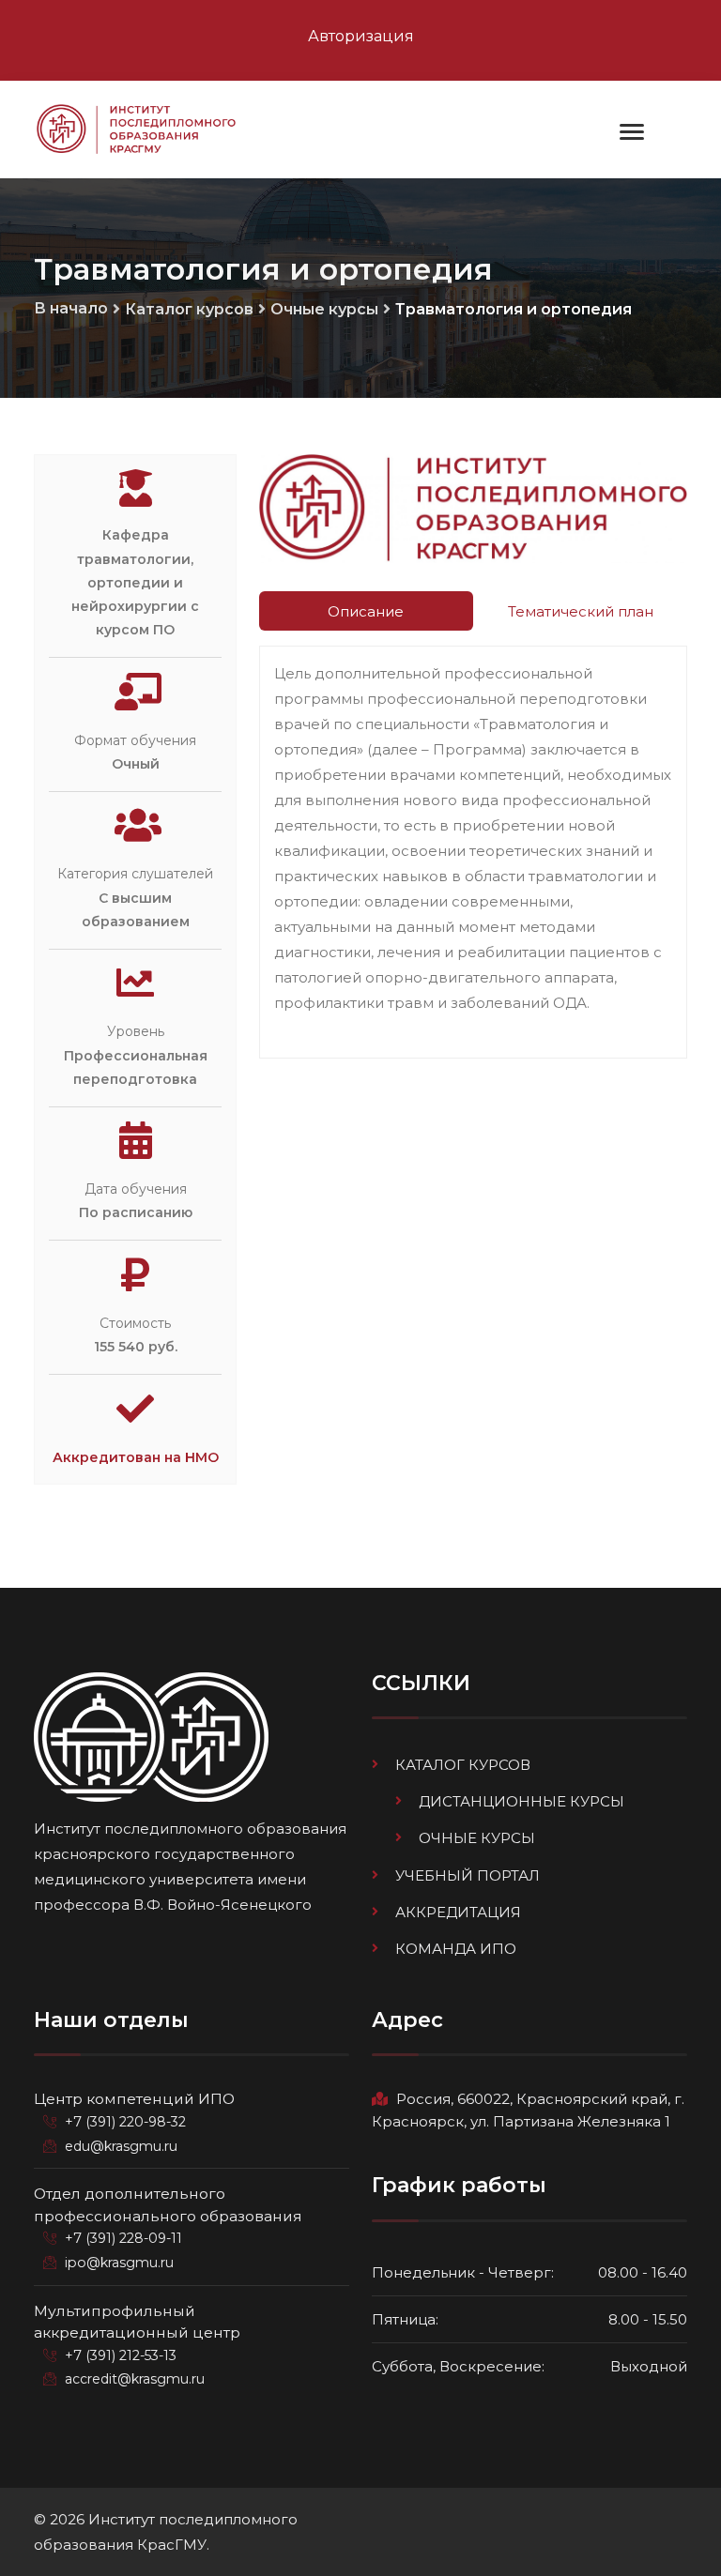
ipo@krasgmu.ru (119, 2263)
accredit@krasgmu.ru (135, 2379)
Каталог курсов (189, 309)
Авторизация (361, 36)
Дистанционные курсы (522, 1801)
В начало (71, 308)
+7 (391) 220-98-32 (125, 2122)
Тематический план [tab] (581, 611)
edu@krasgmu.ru (121, 2146)
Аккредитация (458, 1912)
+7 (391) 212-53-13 (121, 2355)
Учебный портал (468, 1875)
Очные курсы (324, 309)
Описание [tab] (366, 611)
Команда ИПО (456, 1949)
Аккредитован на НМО (136, 1457)
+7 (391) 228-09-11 (123, 2238)
